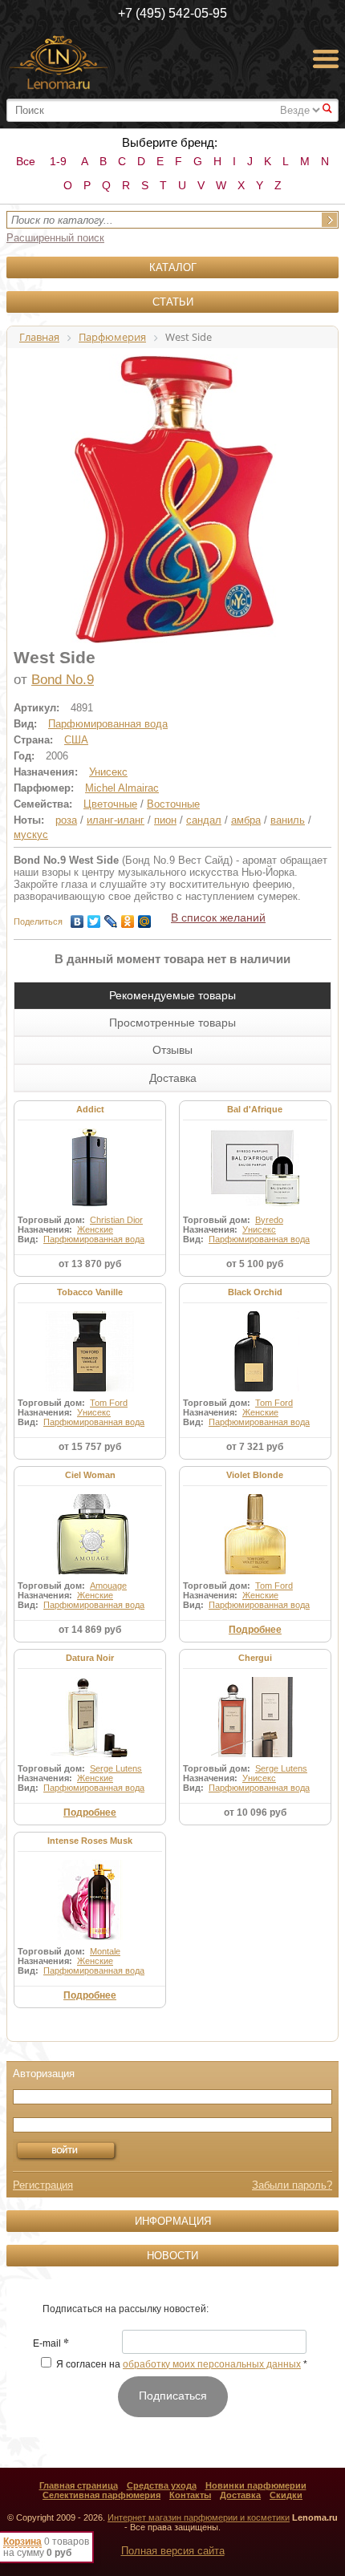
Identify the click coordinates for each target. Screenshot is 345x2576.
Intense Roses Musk (90, 1841)
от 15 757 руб (90, 1447)
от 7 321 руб (255, 1447)
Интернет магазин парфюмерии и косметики (199, 2517)
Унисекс (108, 772)
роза (66, 820)
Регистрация (43, 2185)
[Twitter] (94, 917)
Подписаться (173, 2396)
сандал (204, 820)
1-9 (58, 161)
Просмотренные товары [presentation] (172, 1023)
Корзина (22, 2542)
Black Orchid (255, 1292)
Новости (172, 2256)
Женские (95, 1229)
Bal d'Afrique (255, 1109)
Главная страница (79, 2485)
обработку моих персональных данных (212, 2364)
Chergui (255, 1658)
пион (165, 820)
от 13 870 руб (90, 1264)
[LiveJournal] (111, 917)
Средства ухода (162, 2485)
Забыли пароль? (292, 2185)
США (76, 740)
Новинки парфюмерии (256, 2485)
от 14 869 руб (90, 1630)
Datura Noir (90, 1658)
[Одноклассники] (128, 917)
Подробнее (255, 1630)
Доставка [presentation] (173, 1078)
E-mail (51, 2344)
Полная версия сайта (173, 2551)
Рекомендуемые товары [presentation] (172, 995)
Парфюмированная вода (108, 724)
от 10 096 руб (255, 1813)
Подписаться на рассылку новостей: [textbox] (126, 2309)
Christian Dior (116, 1220)
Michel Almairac (122, 788)
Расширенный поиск (55, 238)
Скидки (286, 2495)
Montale (105, 1951)
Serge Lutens (116, 1768)
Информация (173, 2221)
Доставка (240, 2495)
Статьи (173, 302)
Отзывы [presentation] (172, 1050)
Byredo (269, 1220)
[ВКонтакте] (77, 917)
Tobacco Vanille (90, 1292)
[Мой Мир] (145, 917)
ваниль (288, 820)
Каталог (173, 267)
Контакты (190, 2495)
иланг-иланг (116, 820)
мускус (31, 834)
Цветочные (110, 804)
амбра (246, 820)
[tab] (172, 995)
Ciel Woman (90, 1475)
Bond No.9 (63, 680)
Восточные (173, 804)
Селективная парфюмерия (101, 2495)
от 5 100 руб (255, 1264)
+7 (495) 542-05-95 (172, 13)
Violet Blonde (255, 1475)
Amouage (108, 1586)
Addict (90, 1109)
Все (26, 161)
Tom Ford (109, 1403)
